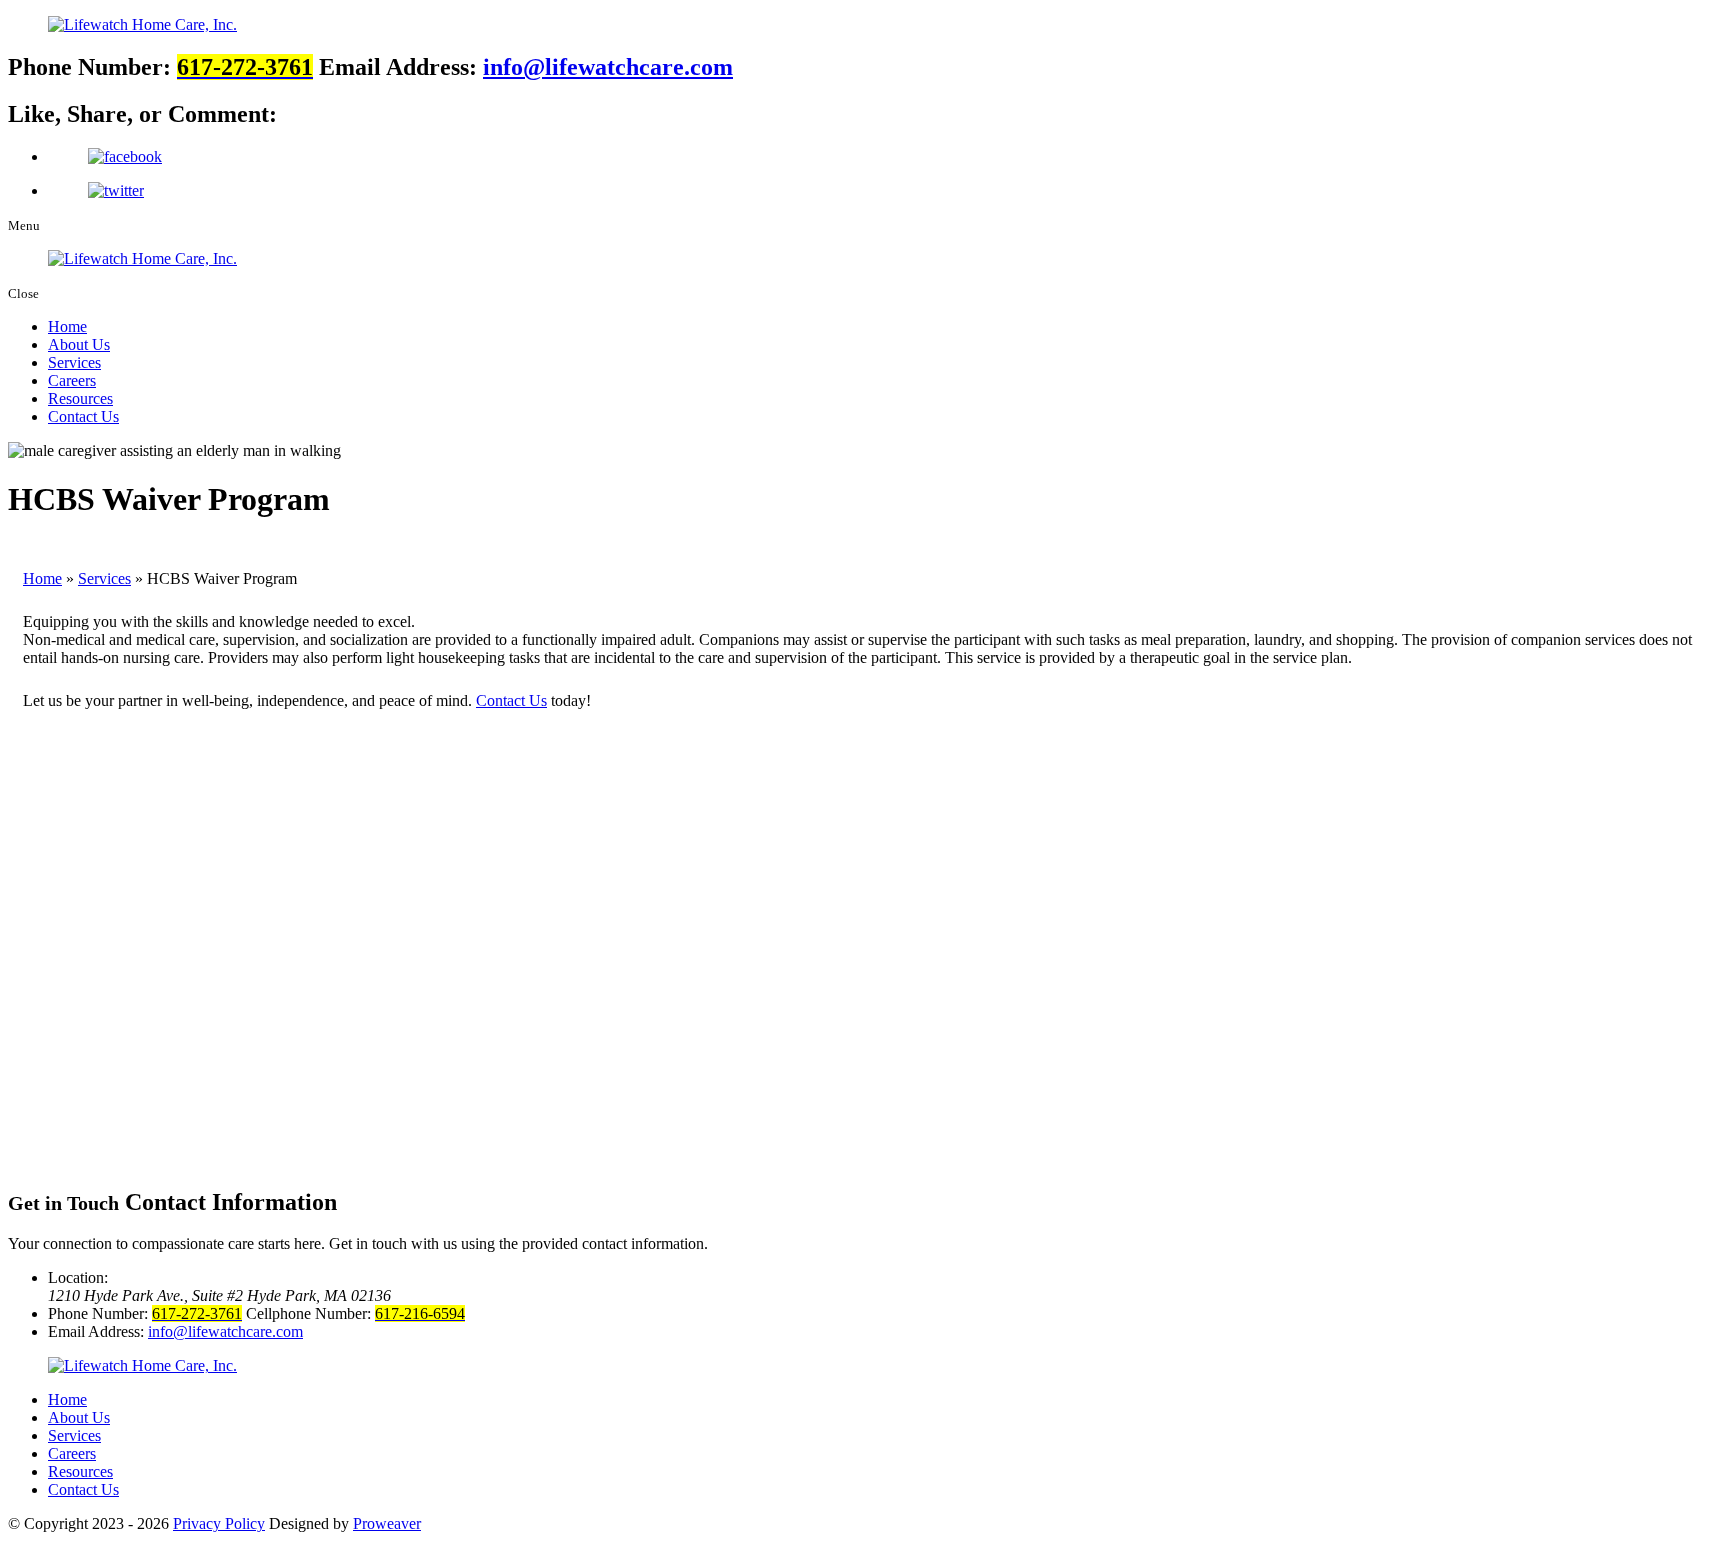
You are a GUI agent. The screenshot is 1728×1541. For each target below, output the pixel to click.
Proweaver (387, 1523)
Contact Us (83, 416)
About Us (79, 344)
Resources (80, 398)
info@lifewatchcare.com (608, 67)
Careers (72, 380)
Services (74, 362)
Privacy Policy (219, 1523)
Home (67, 326)
